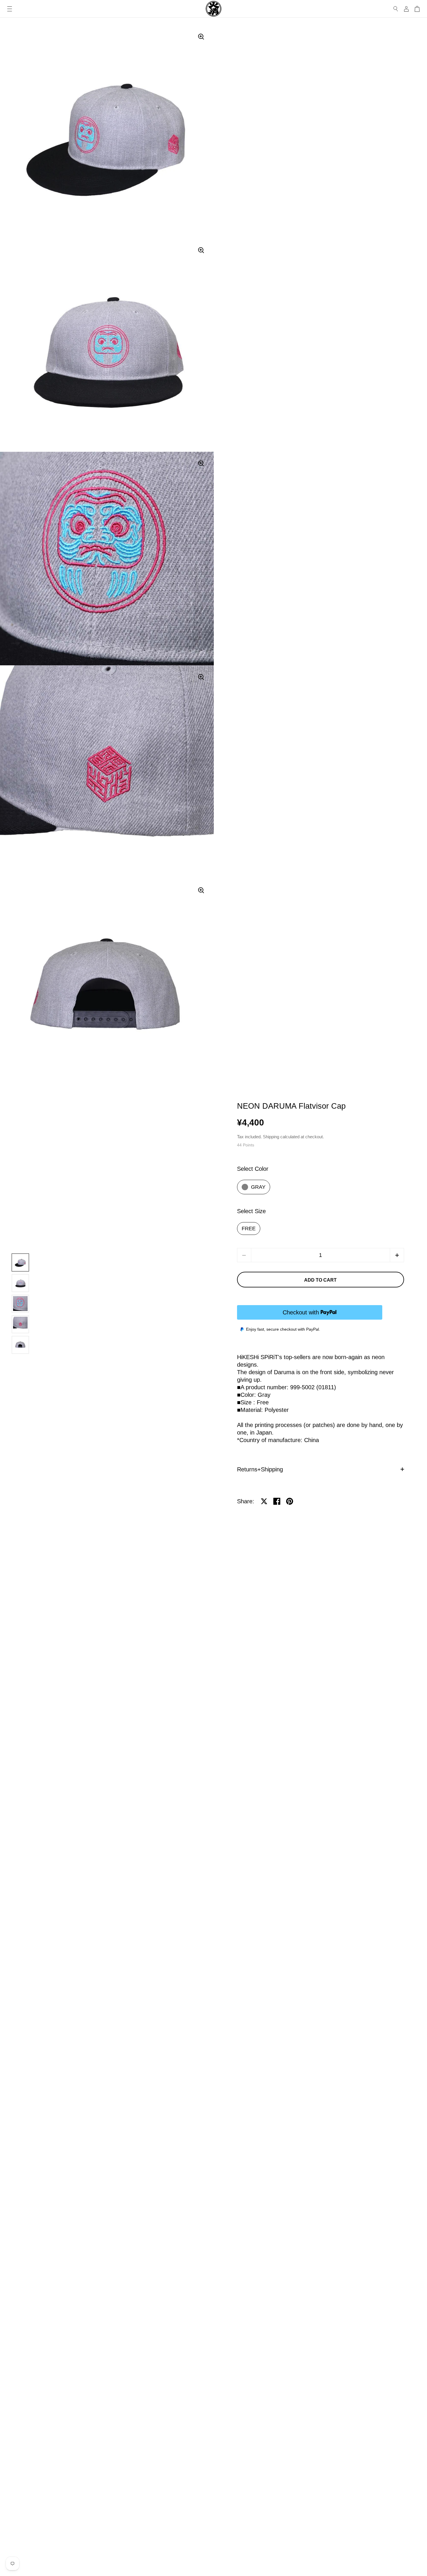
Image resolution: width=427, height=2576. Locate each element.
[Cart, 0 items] (417, 9)
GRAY (258, 1187)
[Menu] (10, 9)
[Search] (396, 9)
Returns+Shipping (260, 1469)
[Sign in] (406, 9)
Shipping (271, 1137)
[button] (397, 1255)
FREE (249, 1229)
